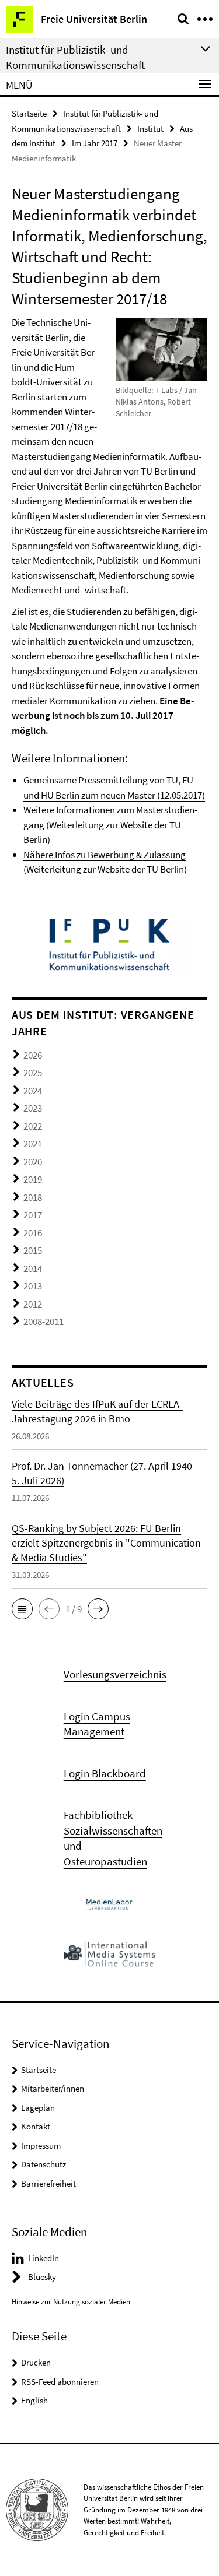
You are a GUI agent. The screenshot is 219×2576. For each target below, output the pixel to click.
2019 (33, 1179)
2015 (33, 1250)
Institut (150, 129)
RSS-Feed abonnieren (60, 2382)
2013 (33, 1286)
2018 (33, 1197)
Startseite (29, 113)
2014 (33, 1268)
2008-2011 (44, 1322)
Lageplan (38, 2108)
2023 (33, 1108)
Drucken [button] (36, 2362)
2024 (33, 1091)
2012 (33, 1304)
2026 (33, 1055)
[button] (22, 1609)
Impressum (41, 2146)
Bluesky (42, 2277)
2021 (33, 1144)
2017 (33, 1215)
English (34, 2400)
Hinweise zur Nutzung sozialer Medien (71, 2302)
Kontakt (36, 2126)
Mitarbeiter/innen (53, 2088)
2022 (33, 1126)
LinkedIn (44, 2258)
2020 (33, 1162)
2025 (33, 1073)
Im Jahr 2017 (95, 143)
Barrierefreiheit (48, 2183)
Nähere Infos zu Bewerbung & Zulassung (105, 855)
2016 (33, 1233)
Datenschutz (44, 2164)
